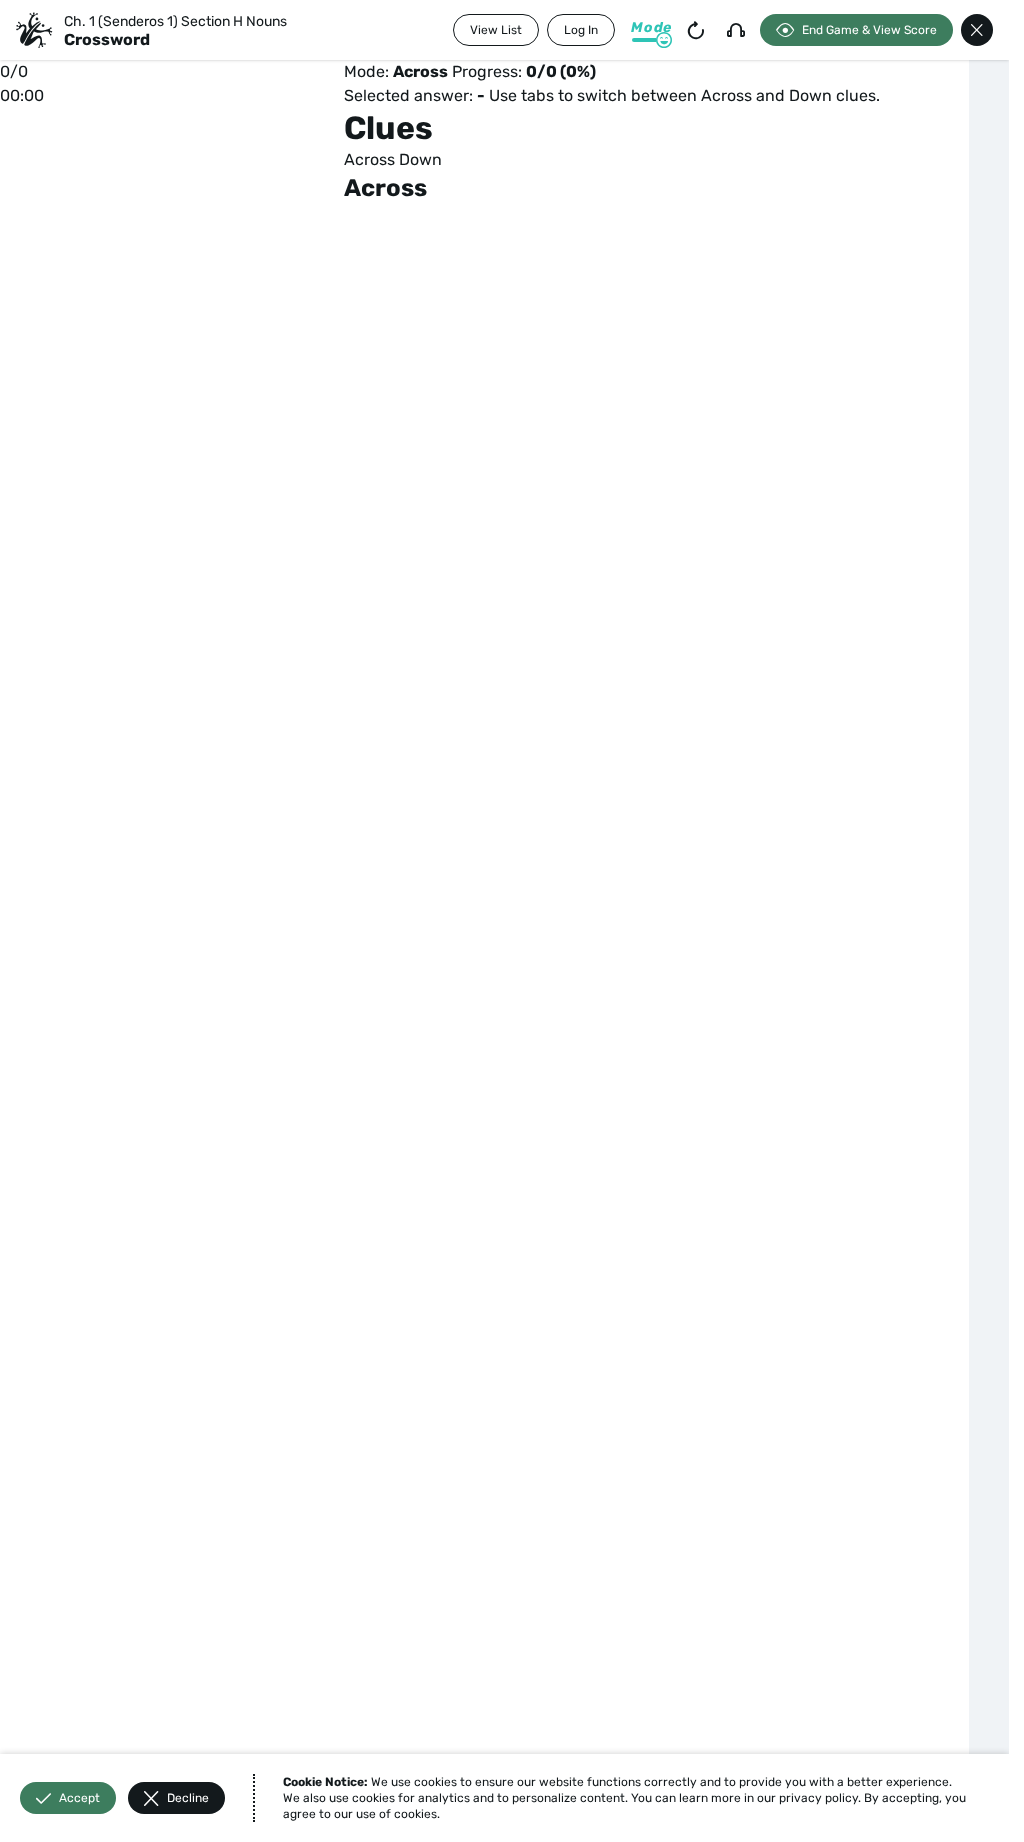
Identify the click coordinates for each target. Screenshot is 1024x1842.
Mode (651, 27)
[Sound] (736, 30)
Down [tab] (420, 159)
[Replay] (696, 30)
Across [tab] (369, 159)
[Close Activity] (977, 30)
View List (496, 30)
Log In (581, 30)
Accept (79, 1798)
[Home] (34, 30)
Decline (188, 1798)
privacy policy (818, 1798)
